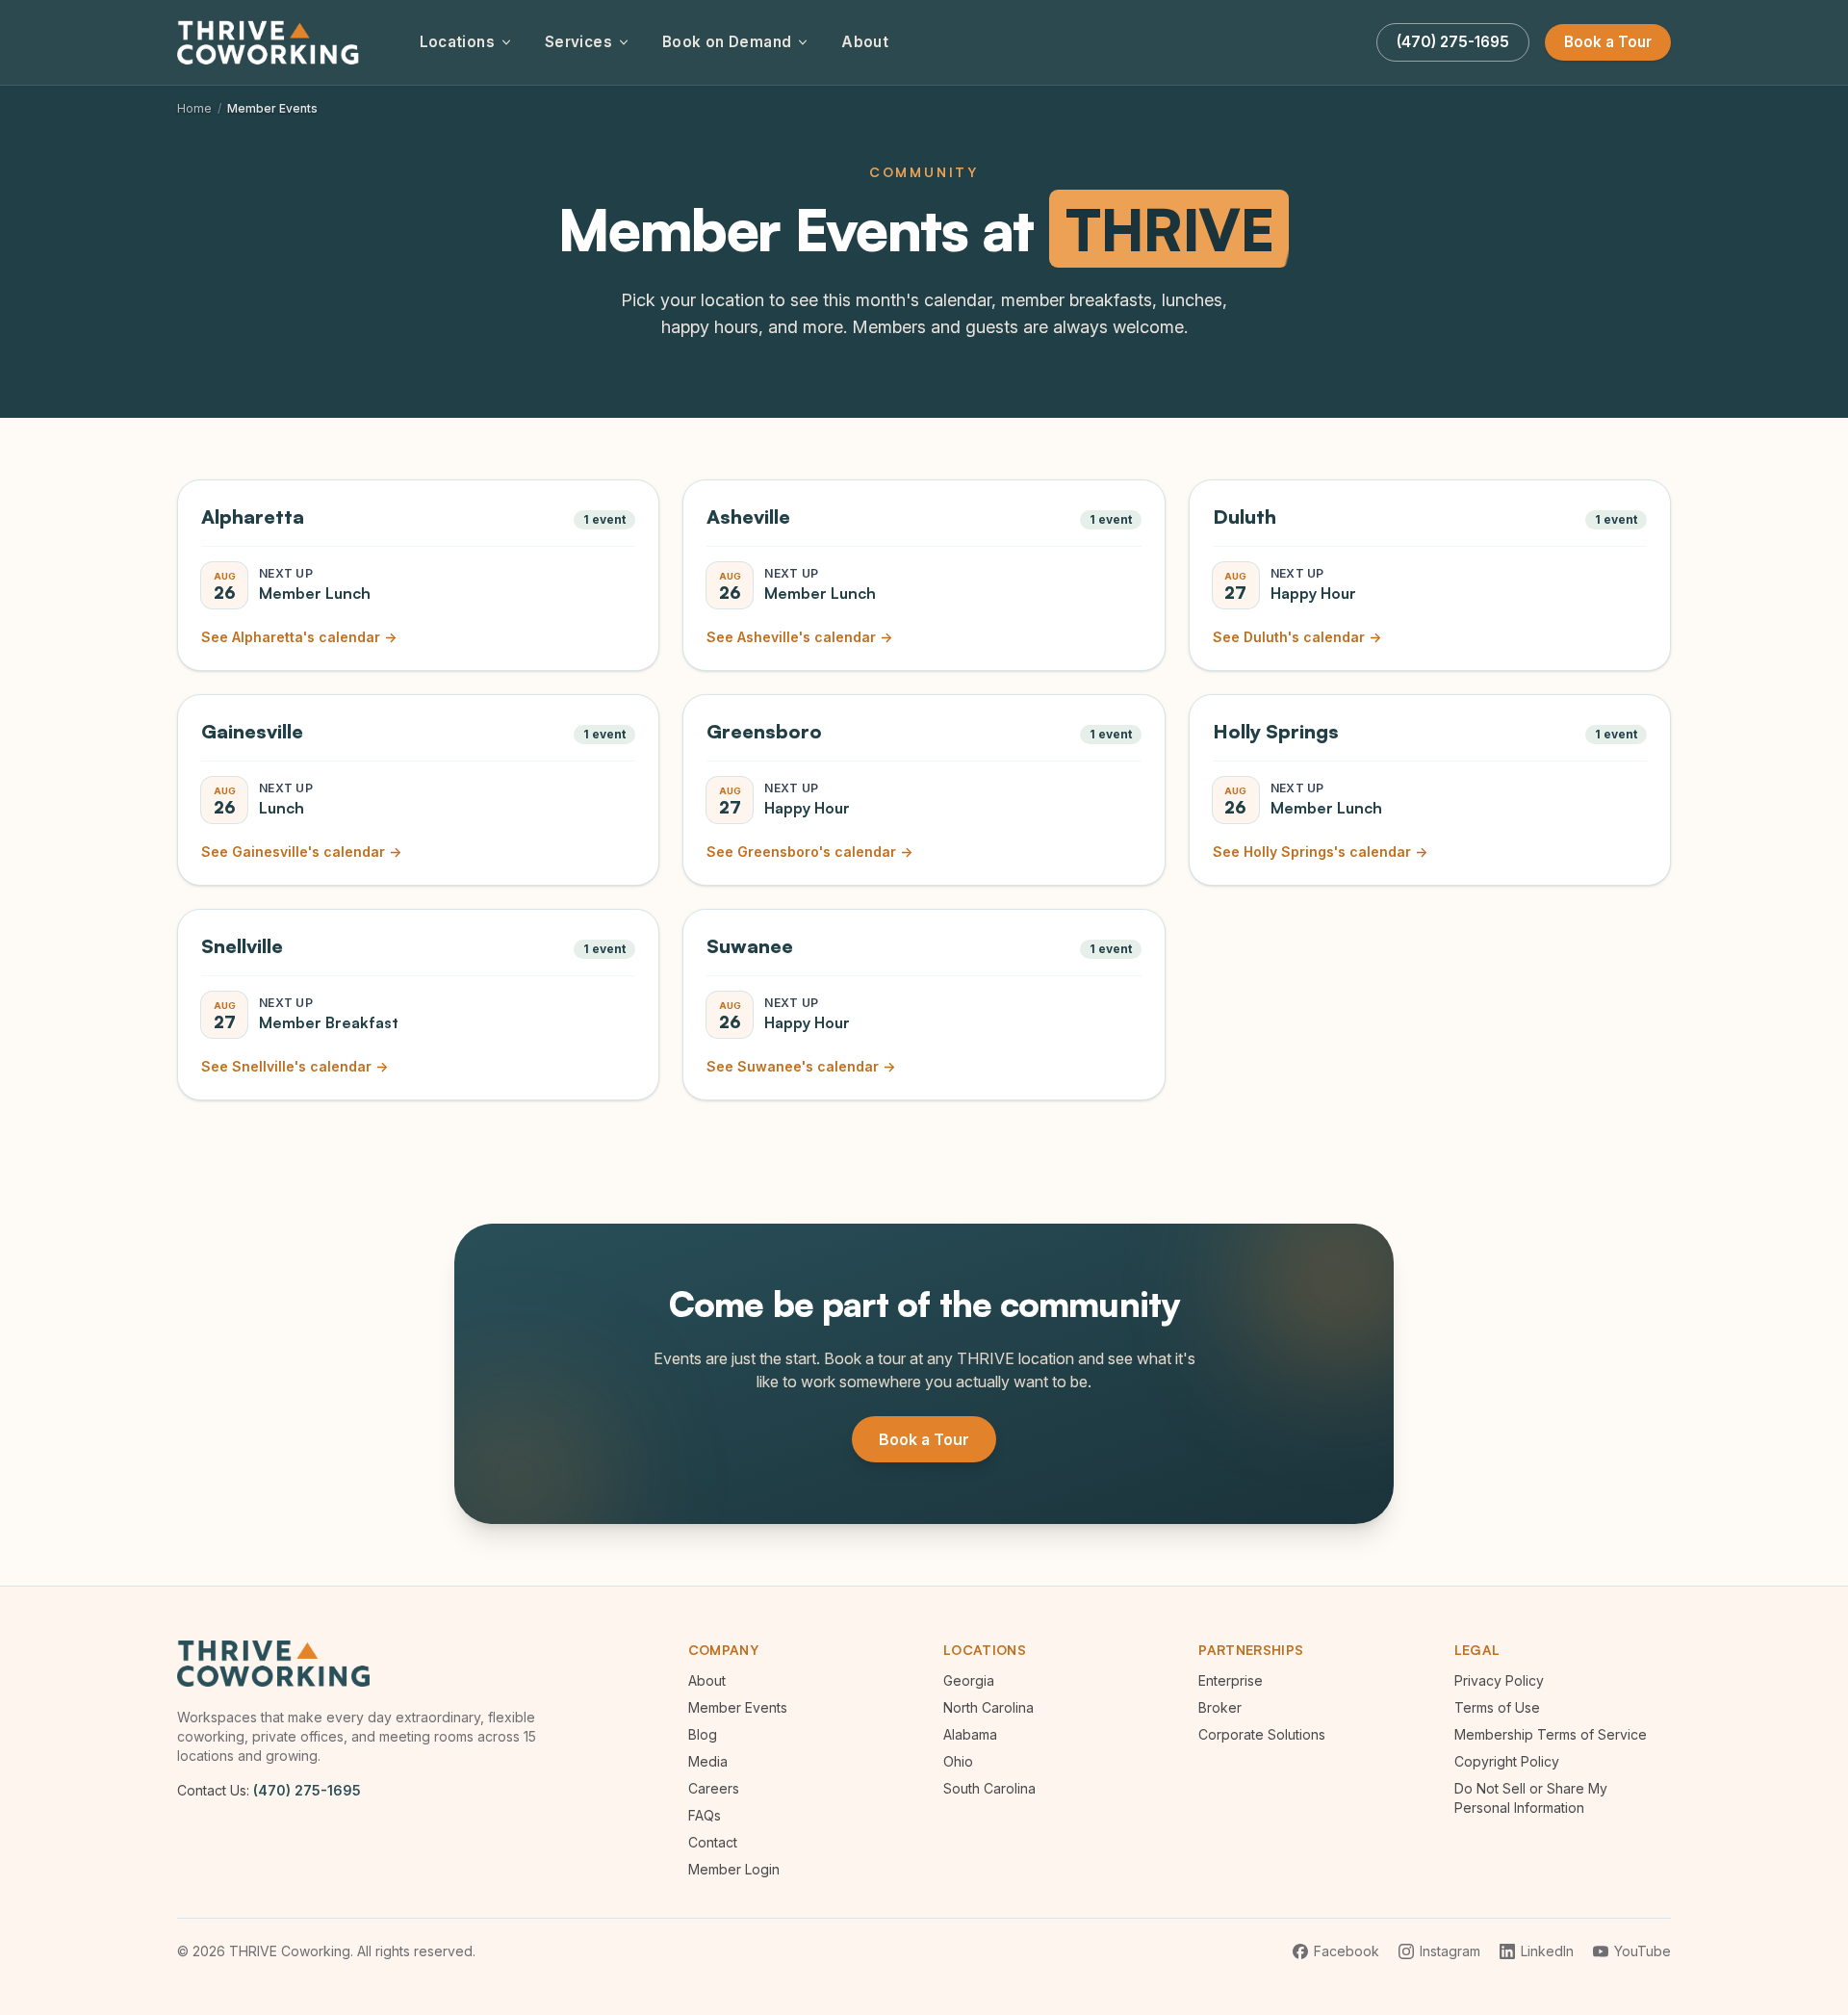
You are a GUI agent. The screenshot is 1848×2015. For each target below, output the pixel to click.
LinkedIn (1547, 1951)
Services (578, 42)
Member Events (738, 1707)
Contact (713, 1842)
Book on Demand (727, 42)
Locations (457, 42)
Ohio (958, 1761)
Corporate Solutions (1262, 1734)
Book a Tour (1608, 42)
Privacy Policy (1499, 1680)
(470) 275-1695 (307, 1790)
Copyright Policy (1507, 1761)
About (865, 42)
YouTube (1643, 1951)
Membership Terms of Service (1551, 1734)
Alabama (970, 1734)
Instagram (1450, 1951)
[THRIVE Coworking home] (271, 42)
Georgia (969, 1680)
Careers (714, 1788)
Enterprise (1231, 1680)
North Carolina (988, 1707)
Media (708, 1761)
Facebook (1347, 1951)
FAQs (705, 1815)
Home (194, 108)
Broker (1220, 1707)
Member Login (734, 1869)
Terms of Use (1497, 1707)
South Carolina (989, 1788)
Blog (703, 1734)
